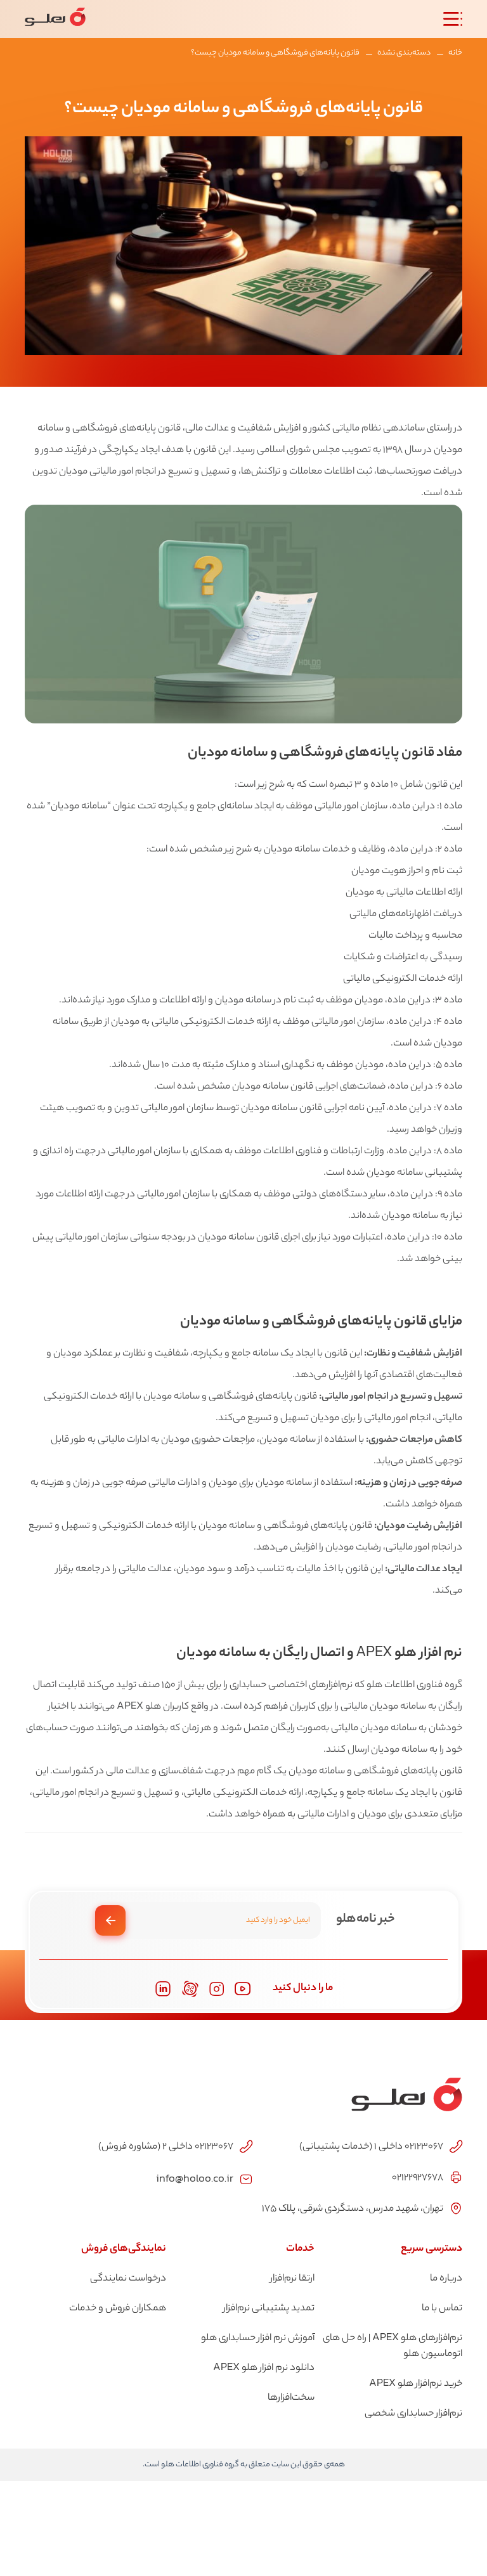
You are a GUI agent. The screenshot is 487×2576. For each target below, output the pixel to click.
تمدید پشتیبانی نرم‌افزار (269, 2309)
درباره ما (446, 2279)
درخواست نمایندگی (128, 2279)
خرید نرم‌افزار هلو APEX (416, 2384)
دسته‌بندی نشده (404, 53)
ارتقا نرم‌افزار (292, 2279)
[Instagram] (217, 1989)
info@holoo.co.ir (195, 2178)
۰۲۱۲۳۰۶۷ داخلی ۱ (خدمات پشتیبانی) (371, 2147)
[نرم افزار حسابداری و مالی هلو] (55, 19)
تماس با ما (442, 2309)
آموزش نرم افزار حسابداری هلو (258, 2339)
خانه (455, 53)
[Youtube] (243, 1989)
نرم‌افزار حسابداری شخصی (413, 2414)
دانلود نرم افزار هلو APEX (264, 2368)
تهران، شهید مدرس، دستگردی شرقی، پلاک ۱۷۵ (353, 2209)
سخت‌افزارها (291, 2398)
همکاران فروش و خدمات (118, 2309)
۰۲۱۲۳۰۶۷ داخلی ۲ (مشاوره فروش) (166, 2147)
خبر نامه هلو (366, 1919)
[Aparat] (190, 1989)
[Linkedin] (163, 1989)
